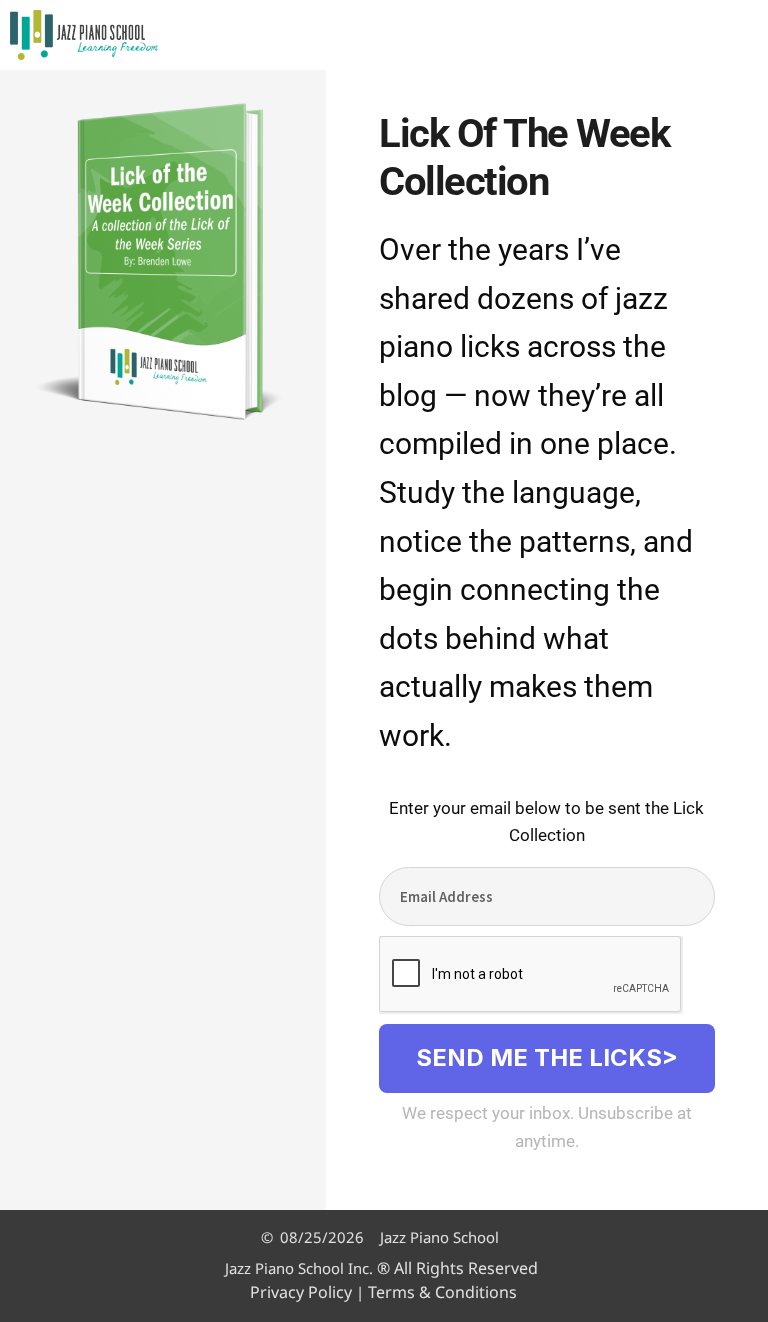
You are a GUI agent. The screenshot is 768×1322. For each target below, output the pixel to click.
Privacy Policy (301, 1292)
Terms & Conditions (442, 1292)
